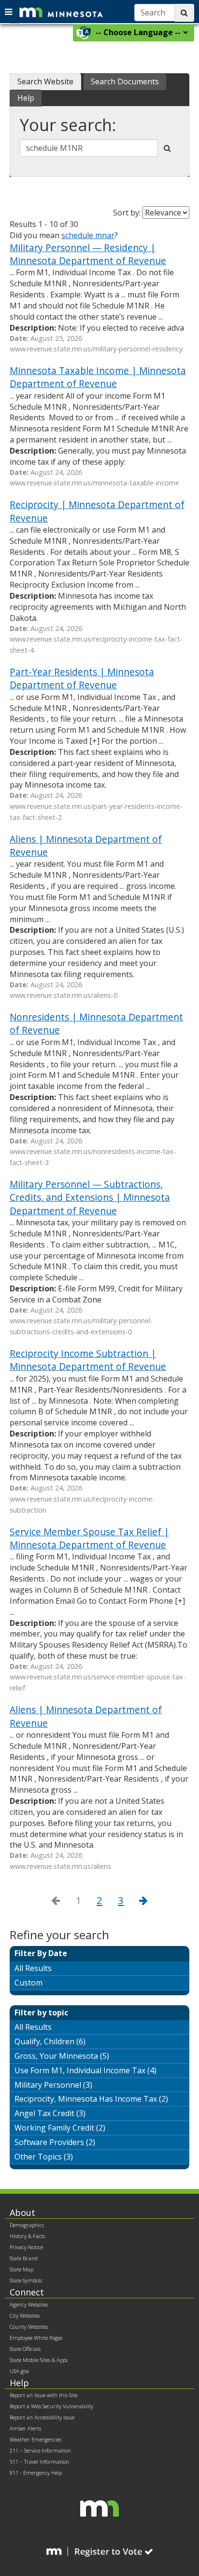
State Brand (24, 2258)
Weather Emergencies (36, 2439)
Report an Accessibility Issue (42, 2417)
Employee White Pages (36, 2338)
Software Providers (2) (55, 2142)
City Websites (25, 2315)
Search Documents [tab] (125, 81)
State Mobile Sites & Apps (39, 2360)
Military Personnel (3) (53, 2085)
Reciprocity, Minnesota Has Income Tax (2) (91, 2099)
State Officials (25, 2349)
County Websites (29, 2327)
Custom (28, 1983)
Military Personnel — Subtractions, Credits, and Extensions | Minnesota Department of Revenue (90, 1197)
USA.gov (19, 2371)
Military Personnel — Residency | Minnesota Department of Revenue (88, 254)
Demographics (27, 2225)
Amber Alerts (25, 2428)
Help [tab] (26, 98)
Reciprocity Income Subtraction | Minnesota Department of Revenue (88, 1360)
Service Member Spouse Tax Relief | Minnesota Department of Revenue (89, 1538)
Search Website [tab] (45, 81)
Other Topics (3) (44, 2157)
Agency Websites (29, 2304)
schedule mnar (88, 235)
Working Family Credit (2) (60, 2128)
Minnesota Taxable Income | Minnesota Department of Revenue (98, 377)
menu (10, 11)
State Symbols (26, 2280)
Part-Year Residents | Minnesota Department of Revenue (82, 678)
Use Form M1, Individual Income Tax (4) (85, 2070)
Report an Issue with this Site (43, 2395)
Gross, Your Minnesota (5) (62, 2056)
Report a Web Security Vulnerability (51, 2406)
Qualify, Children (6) (50, 2041)
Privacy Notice (26, 2247)
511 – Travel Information (39, 2462)
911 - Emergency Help (36, 2473)
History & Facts (27, 2236)
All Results (33, 1968)
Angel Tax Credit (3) (50, 2113)
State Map (21, 2269)
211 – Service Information (40, 2450)
